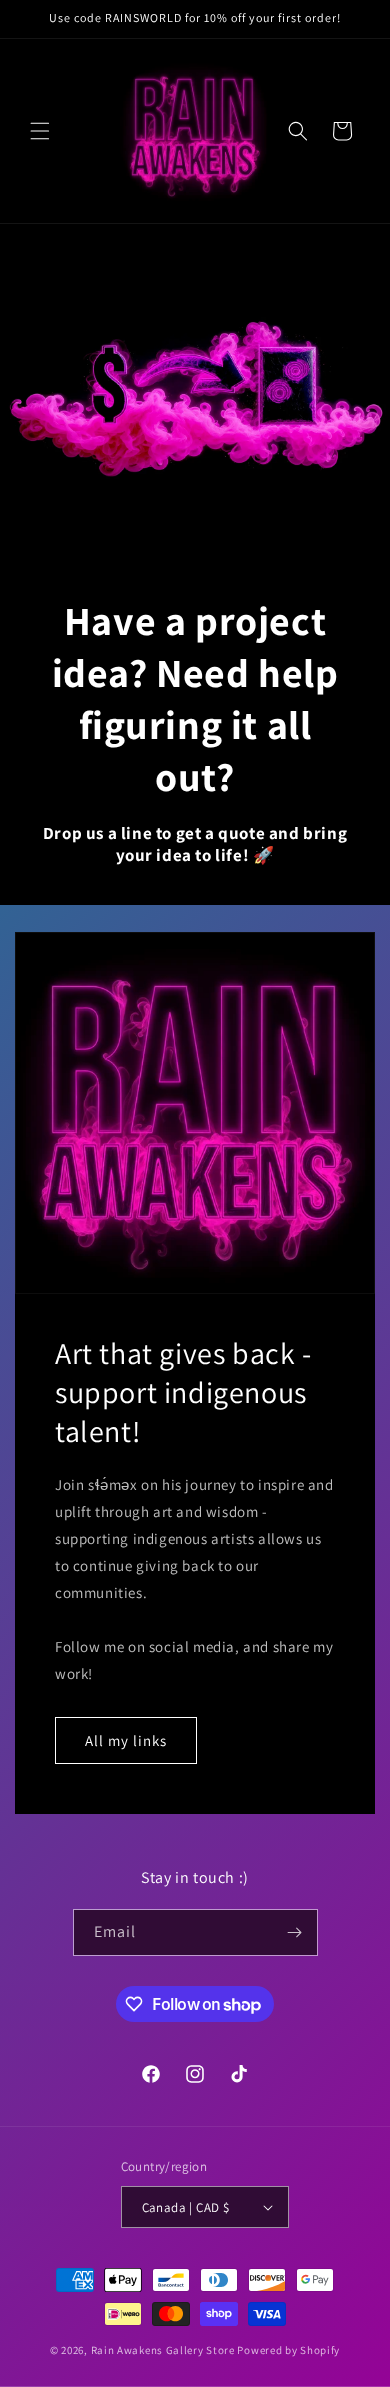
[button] (40, 131)
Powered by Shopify (288, 2350)
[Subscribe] (295, 1932)
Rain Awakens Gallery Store (163, 2350)
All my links (126, 1740)
